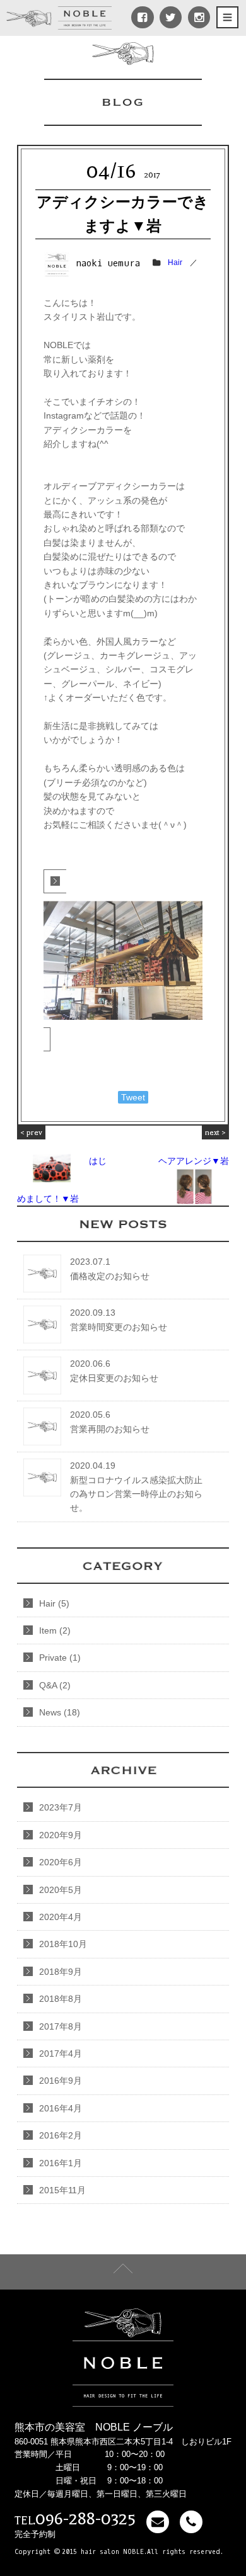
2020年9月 (61, 1835)
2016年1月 (61, 2163)
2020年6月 (61, 1862)
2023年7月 (61, 1807)
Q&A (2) (55, 1685)
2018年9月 (61, 1972)
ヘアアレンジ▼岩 (194, 1147)
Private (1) (60, 1658)
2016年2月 (61, 2135)
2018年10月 (63, 1944)
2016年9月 (61, 2081)
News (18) (60, 1712)
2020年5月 (61, 1890)
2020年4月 (61, 1917)
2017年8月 (61, 2026)
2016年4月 (61, 2108)
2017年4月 (61, 2053)
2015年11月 (62, 2190)
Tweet (133, 1097)
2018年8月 (61, 1999)
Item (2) (55, 1630)
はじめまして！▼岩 (62, 1166)
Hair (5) (54, 1603)
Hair (175, 263)
